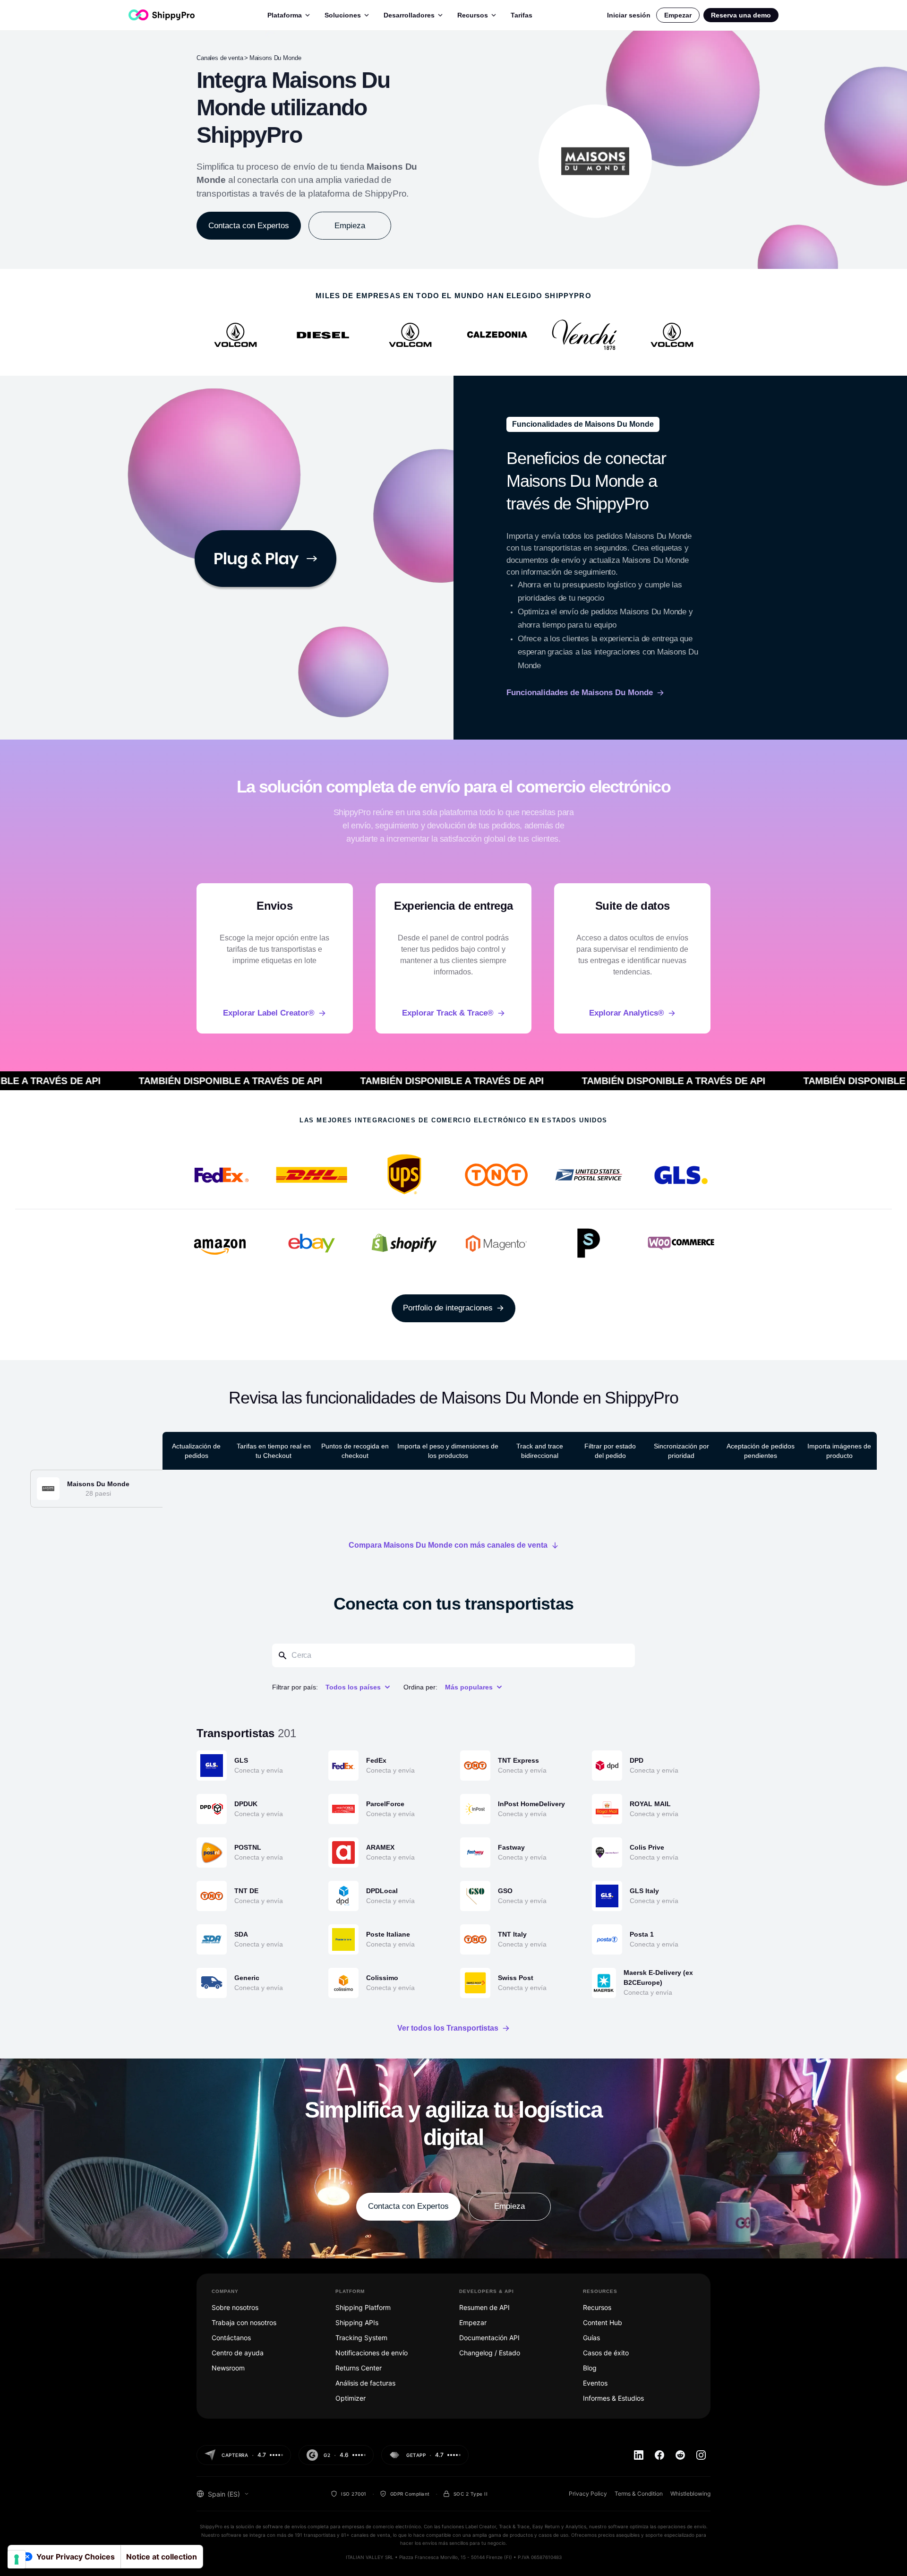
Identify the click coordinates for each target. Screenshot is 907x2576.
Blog (590, 2368)
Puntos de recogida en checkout (355, 1451)
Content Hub (603, 2322)
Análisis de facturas (365, 2383)
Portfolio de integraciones (448, 1308)
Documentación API (489, 2338)
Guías (591, 2338)
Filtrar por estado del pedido (610, 1451)
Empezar (678, 15)
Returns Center (359, 2368)
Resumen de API (484, 2307)
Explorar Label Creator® (269, 1013)
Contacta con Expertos (249, 226)
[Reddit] (680, 2455)
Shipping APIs (357, 2322)
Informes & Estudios (613, 2398)
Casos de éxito (606, 2353)
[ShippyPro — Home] (162, 15)
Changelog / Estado (490, 2353)
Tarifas (522, 15)
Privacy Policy (588, 2494)
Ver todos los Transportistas (448, 2028)
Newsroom (228, 2368)
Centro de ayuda (238, 2353)
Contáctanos (231, 2338)
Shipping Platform (363, 2307)
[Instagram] (701, 2455)
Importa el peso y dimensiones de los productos (448, 1451)
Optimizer (351, 2398)
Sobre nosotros (235, 2307)
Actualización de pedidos (196, 1451)
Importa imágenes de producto (839, 1451)
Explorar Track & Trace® (448, 1013)
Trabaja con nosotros (244, 2322)
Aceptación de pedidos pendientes (761, 1451)
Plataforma (285, 15)
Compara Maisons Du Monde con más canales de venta (448, 1545)
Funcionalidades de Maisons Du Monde (580, 693)
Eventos (595, 2383)
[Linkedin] (639, 2455)
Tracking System (361, 2338)
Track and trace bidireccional (540, 1451)
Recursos (473, 15)
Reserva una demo (741, 15)
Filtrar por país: (295, 1687)
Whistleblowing (690, 2494)
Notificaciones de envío (372, 2353)
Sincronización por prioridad (681, 1451)
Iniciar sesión (629, 15)
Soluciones (343, 15)
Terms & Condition (639, 2494)
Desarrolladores (409, 15)
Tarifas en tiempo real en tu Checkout (274, 1451)
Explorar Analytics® (627, 1013)
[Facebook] (659, 2455)
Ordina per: (420, 1687)
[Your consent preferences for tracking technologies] (17, 2559)
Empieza (350, 226)
